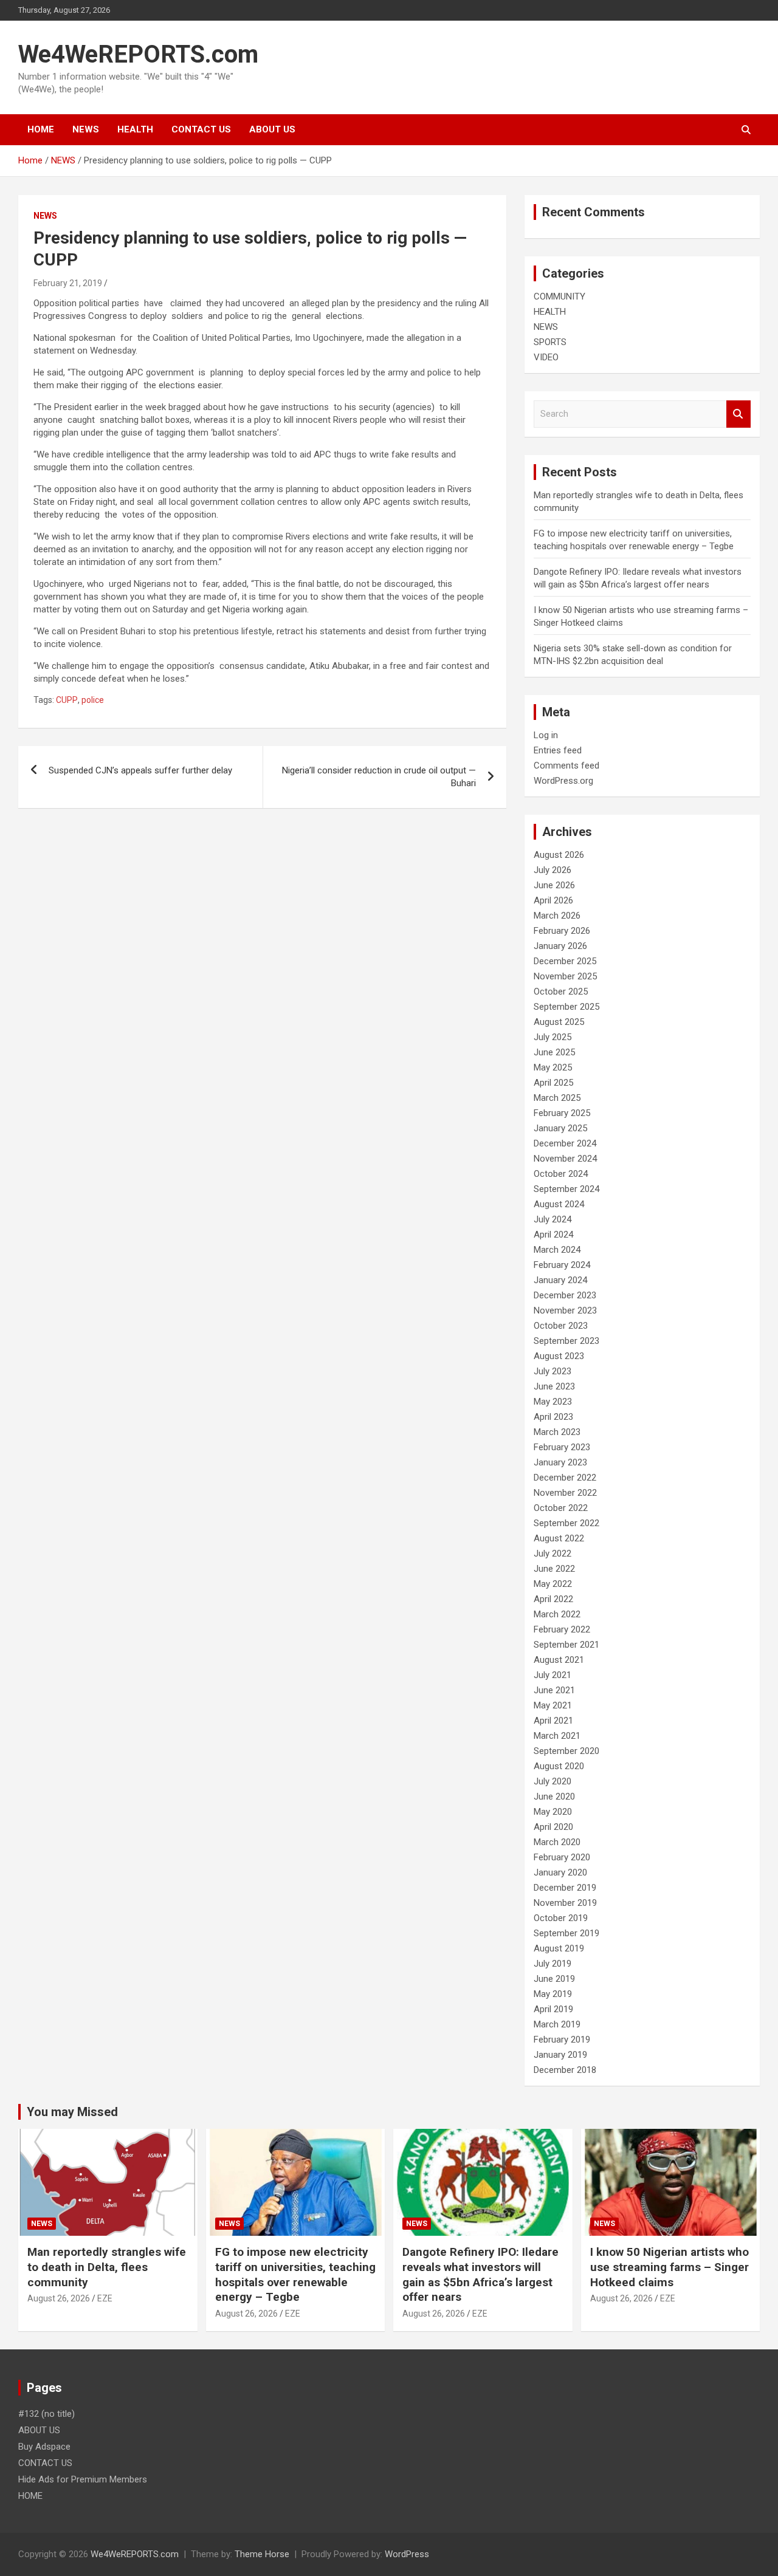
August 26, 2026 (59, 2298)
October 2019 (561, 1918)
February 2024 (562, 1265)
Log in (546, 735)
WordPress (407, 2554)
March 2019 (557, 2024)
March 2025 (557, 1098)
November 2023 (565, 1310)
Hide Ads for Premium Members (83, 2479)
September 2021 (566, 1645)
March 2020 (557, 1842)
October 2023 (561, 1326)
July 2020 (553, 1781)
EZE (105, 2298)
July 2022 (553, 1553)
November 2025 (565, 976)
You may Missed (72, 2112)
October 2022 (561, 1508)
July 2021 (553, 1675)
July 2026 (553, 870)
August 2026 (559, 855)
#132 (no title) (46, 2414)
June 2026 (554, 885)
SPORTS (550, 342)
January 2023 (560, 1462)
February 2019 (562, 2040)
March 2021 (557, 1736)
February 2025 (562, 1113)
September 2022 (566, 1523)
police (93, 700)
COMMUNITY (559, 296)
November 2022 (565, 1493)
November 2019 (565, 1903)
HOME (41, 129)
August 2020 (559, 1766)
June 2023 (554, 1386)
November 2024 (565, 1159)
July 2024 (553, 1219)
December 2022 (565, 1478)
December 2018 (565, 2070)
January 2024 (560, 1280)
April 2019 (553, 2009)
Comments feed (566, 766)
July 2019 (553, 1964)
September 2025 (566, 1007)
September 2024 (566, 1189)
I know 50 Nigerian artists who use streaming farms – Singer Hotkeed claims (670, 2267)
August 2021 (559, 1660)
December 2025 (565, 961)
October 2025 (561, 992)
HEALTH (135, 129)
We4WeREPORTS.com (138, 54)
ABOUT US (272, 129)
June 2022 (554, 1569)
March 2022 (557, 1614)
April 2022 (553, 1599)
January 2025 (560, 1128)
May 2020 (553, 1812)
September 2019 (566, 1933)
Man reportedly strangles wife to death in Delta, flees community (107, 2267)
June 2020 (554, 1797)
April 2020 (553, 1827)
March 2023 (557, 1432)
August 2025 (559, 1022)
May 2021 (553, 1705)
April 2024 (553, 1235)
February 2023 (562, 1447)
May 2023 (553, 1402)
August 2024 (559, 1204)
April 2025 (553, 1083)
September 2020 (566, 1751)
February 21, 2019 (68, 283)
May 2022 (553, 1584)
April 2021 (553, 1721)
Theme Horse (262, 2554)
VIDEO (546, 357)
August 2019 (559, 1948)
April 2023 (553, 1417)
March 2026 (557, 916)
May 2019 (553, 1994)
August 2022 (559, 1538)
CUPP (67, 700)
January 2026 (560, 946)
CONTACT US (201, 129)
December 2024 (565, 1143)
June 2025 (554, 1052)
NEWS (86, 129)
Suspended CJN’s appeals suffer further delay (140, 770)
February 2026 (562, 931)
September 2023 (566, 1341)
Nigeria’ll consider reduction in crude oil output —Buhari (379, 777)
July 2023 (553, 1371)
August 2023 (559, 1356)
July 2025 (553, 1037)
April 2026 (553, 900)
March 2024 (557, 1250)
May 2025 (553, 1067)
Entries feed (558, 750)
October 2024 (561, 1174)
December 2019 (565, 1888)
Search (738, 414)
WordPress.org (563, 781)
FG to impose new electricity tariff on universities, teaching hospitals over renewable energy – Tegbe (295, 2274)
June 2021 (554, 1690)
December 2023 (565, 1295)
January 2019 (560, 2055)
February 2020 (562, 1857)
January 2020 (560, 1872)
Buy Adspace (44, 2447)
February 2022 (562, 1629)
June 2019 (554, 1979)
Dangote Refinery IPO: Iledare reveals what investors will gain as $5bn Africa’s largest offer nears (480, 2274)
